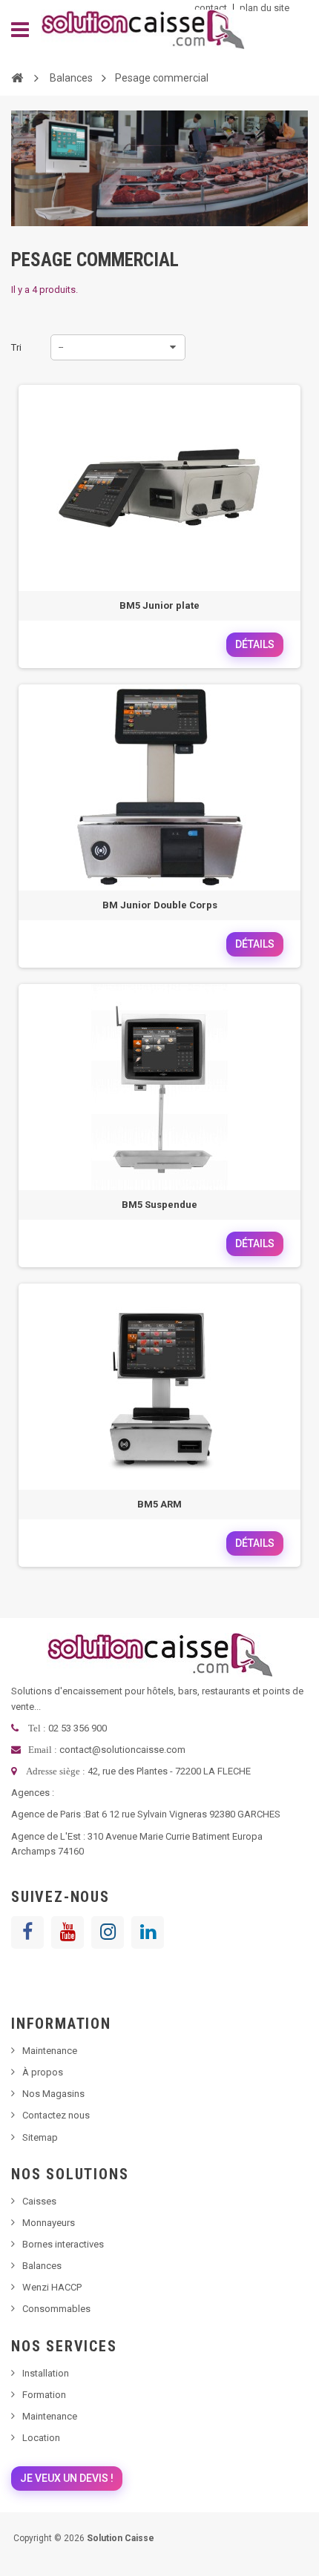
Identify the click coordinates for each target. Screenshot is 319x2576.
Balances (42, 2266)
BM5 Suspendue (159, 1205)
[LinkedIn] (148, 1932)
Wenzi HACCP (52, 2287)
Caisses (39, 2201)
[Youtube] (68, 1932)
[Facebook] (27, 1932)
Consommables (56, 2309)
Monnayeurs (49, 2223)
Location (41, 2438)
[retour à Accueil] (17, 77)
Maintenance (50, 2051)
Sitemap (40, 2137)
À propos (43, 2072)
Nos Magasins (53, 2094)
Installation (46, 2373)
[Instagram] (108, 1932)
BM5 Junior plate (159, 605)
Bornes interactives (63, 2244)
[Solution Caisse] (143, 30)
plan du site (264, 8)
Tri (16, 347)
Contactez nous (56, 2115)
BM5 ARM (159, 1504)
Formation (44, 2395)
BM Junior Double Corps (160, 905)
